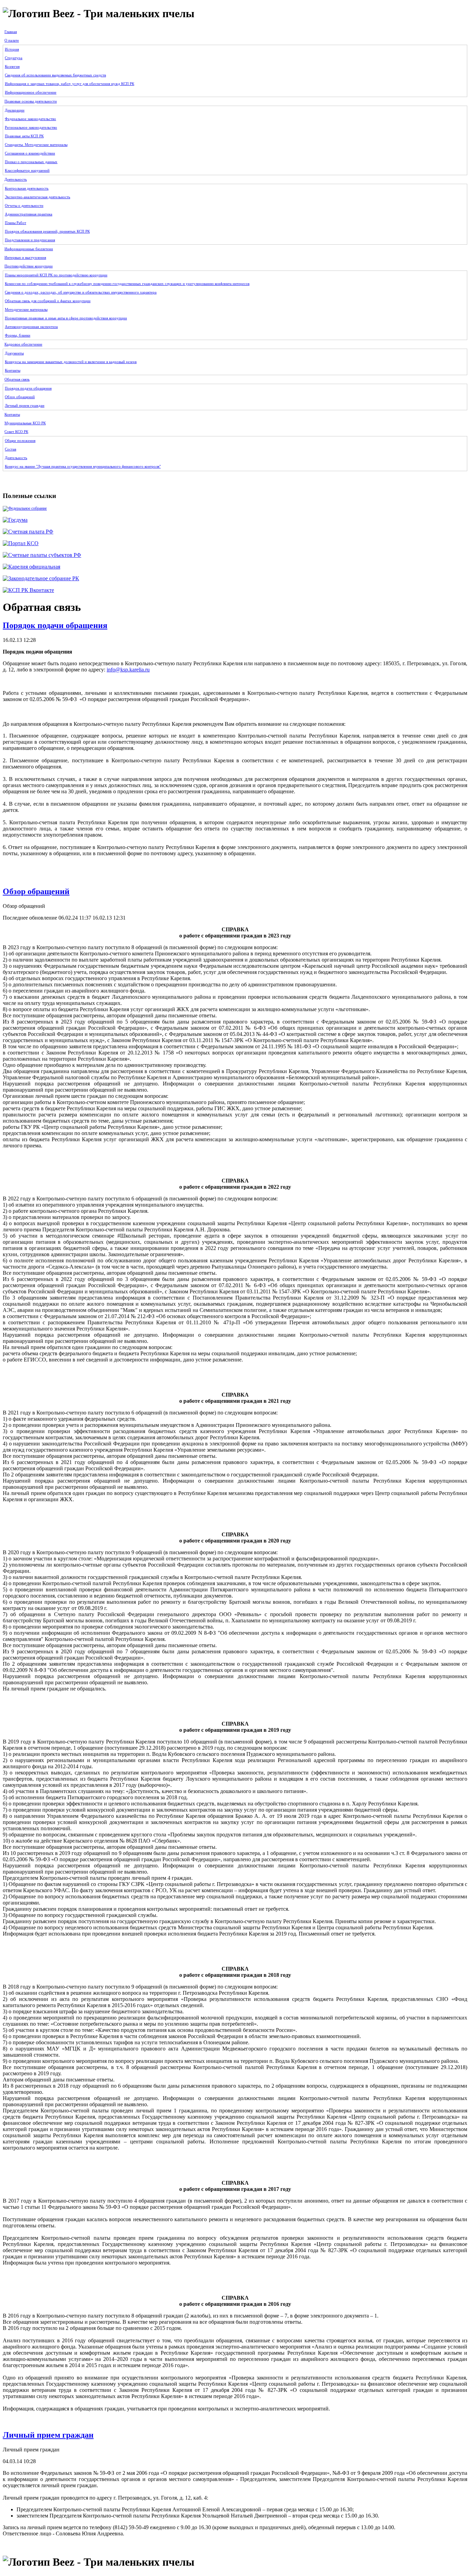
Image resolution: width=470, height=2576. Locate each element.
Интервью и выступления (25, 257)
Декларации (15, 110)
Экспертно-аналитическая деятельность (38, 197)
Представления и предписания (30, 240)
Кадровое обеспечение (23, 344)
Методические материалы (26, 309)
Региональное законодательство (31, 127)
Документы (14, 353)
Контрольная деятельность (27, 188)
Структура (14, 58)
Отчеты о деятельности (24, 205)
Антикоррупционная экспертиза (31, 327)
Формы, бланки (18, 335)
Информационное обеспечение (31, 92)
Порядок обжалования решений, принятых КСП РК (47, 231)
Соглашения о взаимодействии (30, 153)
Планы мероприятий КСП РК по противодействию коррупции (56, 275)
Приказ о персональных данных (31, 162)
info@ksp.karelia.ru (128, 670)
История (12, 49)
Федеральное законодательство (30, 119)
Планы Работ (15, 223)
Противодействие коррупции (29, 266)
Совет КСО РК (16, 432)
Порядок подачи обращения (28, 388)
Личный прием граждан (25, 405)
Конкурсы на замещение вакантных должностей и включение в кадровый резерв (71, 362)
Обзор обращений (20, 397)
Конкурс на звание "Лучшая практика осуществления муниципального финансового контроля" (83, 466)
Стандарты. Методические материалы (36, 145)
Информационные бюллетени (29, 249)
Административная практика (29, 214)
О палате (12, 40)
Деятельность (16, 179)
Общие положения (20, 441)
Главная (11, 32)
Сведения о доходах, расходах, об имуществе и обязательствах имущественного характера (81, 292)
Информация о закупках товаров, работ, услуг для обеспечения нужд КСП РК (70, 84)
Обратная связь (17, 379)
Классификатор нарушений (27, 170)
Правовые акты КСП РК (24, 136)
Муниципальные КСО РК (25, 423)
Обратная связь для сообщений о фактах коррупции (48, 301)
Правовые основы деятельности (31, 101)
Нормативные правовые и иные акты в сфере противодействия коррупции (66, 318)
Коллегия (12, 66)
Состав (10, 449)
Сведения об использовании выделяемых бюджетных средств (55, 75)
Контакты (13, 370)
